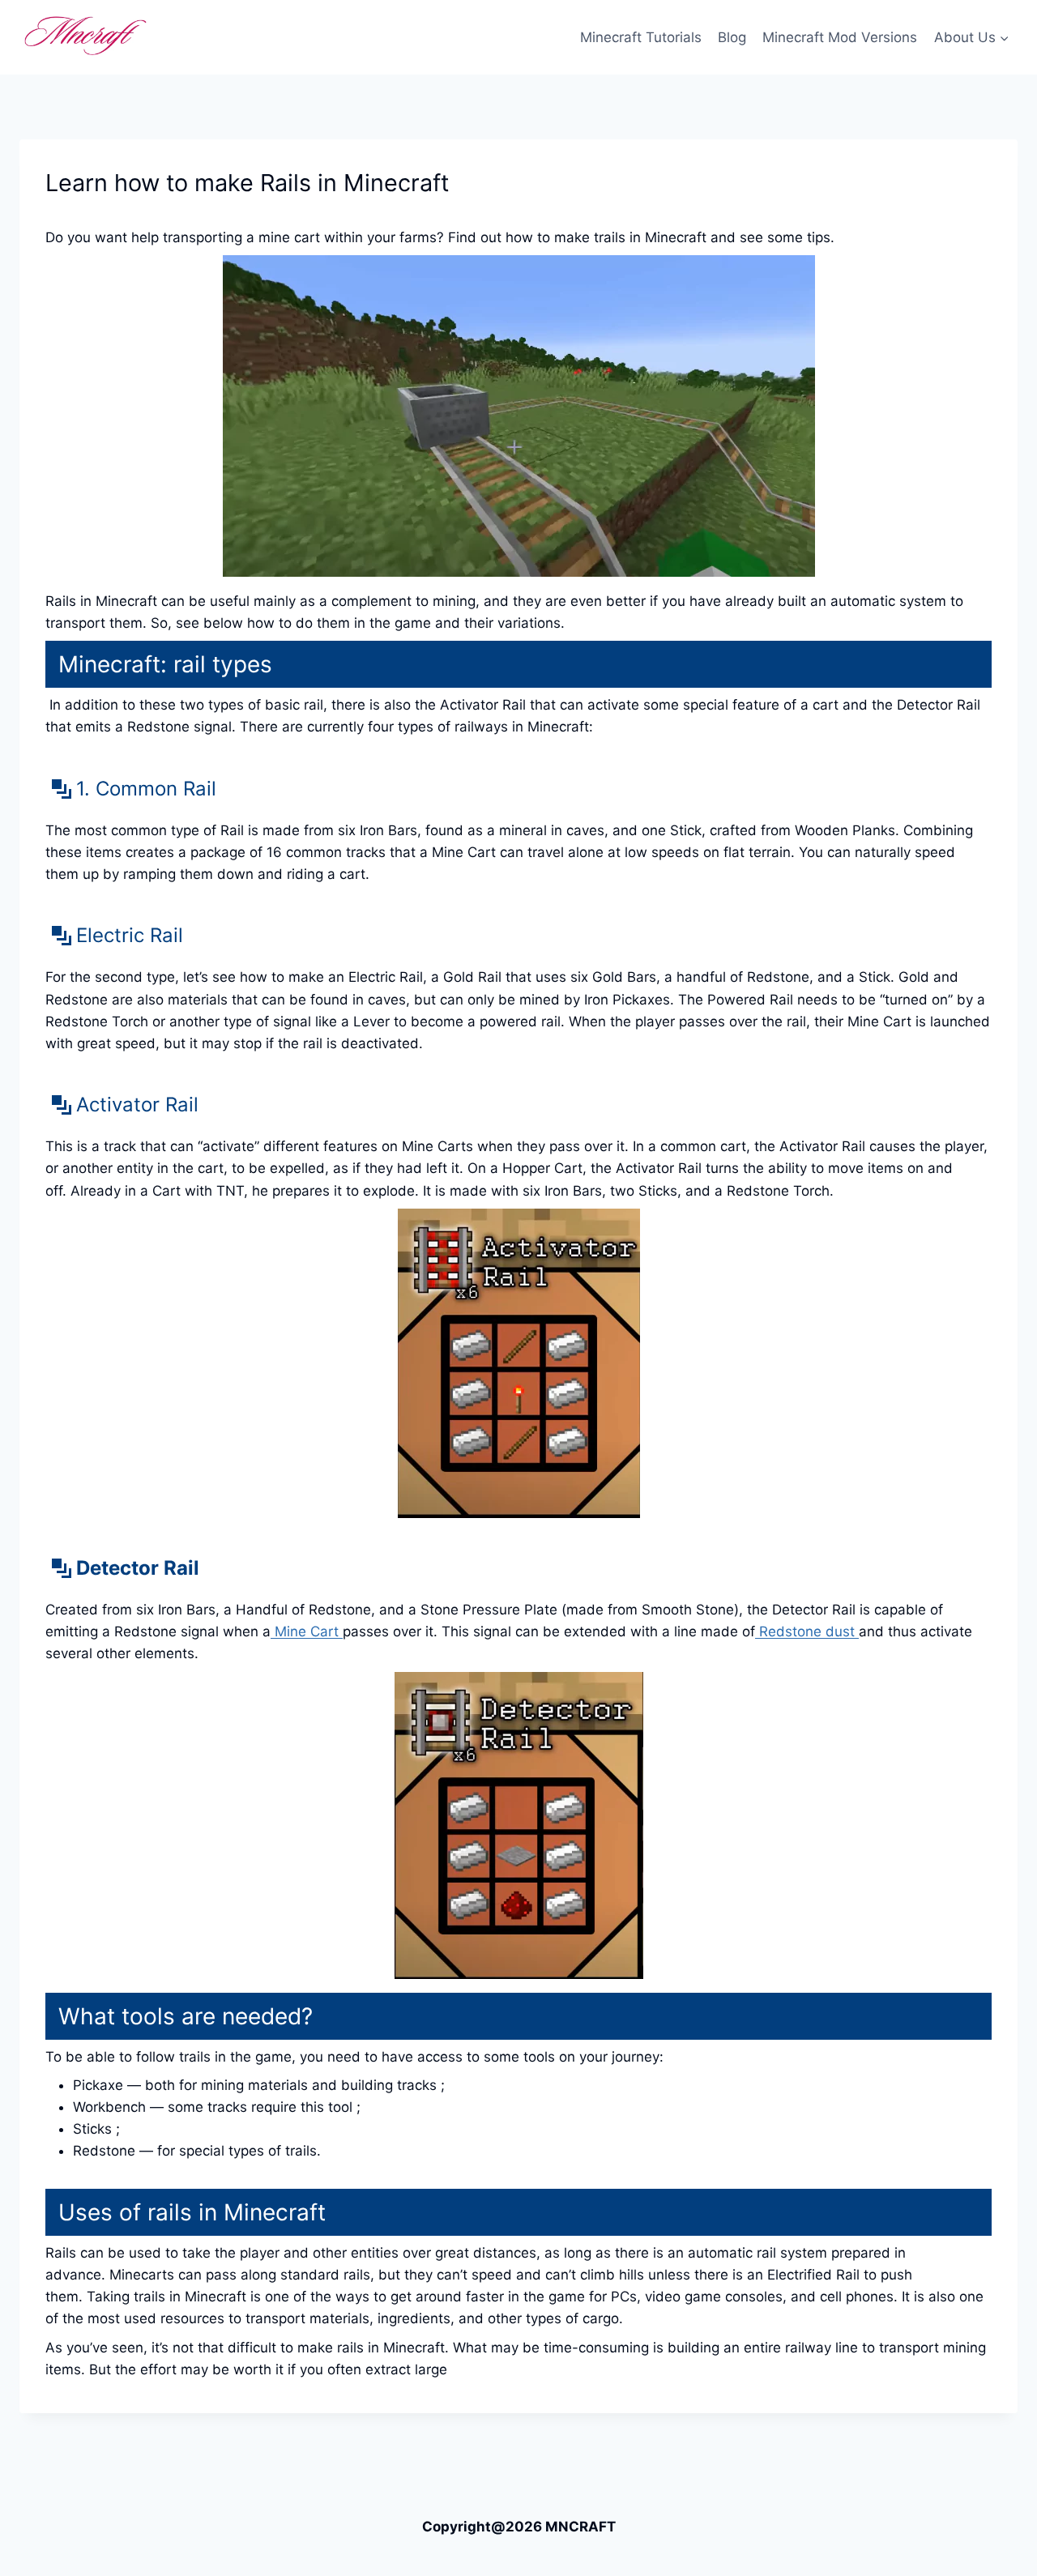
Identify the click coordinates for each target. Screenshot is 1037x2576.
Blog (732, 37)
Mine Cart (307, 1631)
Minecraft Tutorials (641, 37)
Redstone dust (807, 1631)
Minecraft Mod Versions (840, 37)
